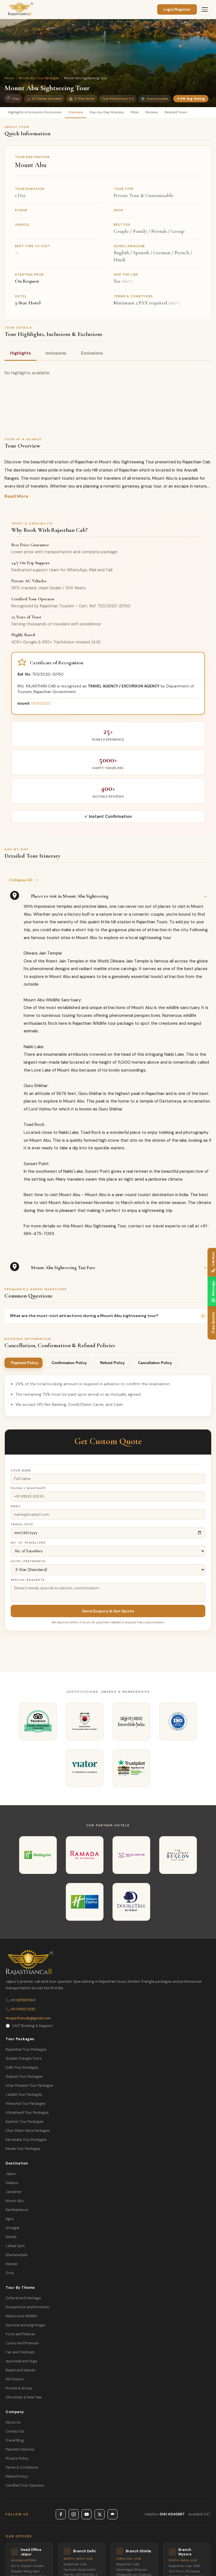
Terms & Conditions (22, 2467)
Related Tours (176, 112)
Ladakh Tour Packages (24, 2095)
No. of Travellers (28, 1543)
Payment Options (20, 2449)
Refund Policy (112, 1363)
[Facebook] (61, 2514)
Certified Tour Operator (25, 2486)
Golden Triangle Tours (24, 2059)
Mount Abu (15, 2201)
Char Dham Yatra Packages (28, 2131)
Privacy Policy (17, 2458)
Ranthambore (17, 2210)
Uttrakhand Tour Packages (27, 2113)
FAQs (135, 112)
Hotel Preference (28, 1561)
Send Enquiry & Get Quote (108, 1611)
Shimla (11, 2237)
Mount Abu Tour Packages (39, 78)
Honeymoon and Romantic (28, 2307)
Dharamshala (16, 2255)
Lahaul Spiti (15, 2246)
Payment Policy (25, 1363)
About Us (13, 2422)
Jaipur (11, 2174)
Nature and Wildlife (21, 2316)
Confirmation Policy (69, 1363)
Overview (76, 112)
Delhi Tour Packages (22, 2068)
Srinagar (13, 2228)
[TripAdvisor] (112, 2514)
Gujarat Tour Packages (24, 2077)
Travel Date (22, 1524)
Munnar (12, 2264)
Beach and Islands (21, 2370)
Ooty (10, 2273)
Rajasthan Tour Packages (26, 2050)
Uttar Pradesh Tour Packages (29, 2086)
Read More (16, 496)
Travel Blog (15, 2440)
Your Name (21, 1470)
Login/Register (177, 9)
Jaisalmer (14, 2192)
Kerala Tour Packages (23, 2149)
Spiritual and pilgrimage (25, 2325)
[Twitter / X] (100, 2514)
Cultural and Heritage (23, 2298)
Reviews (152, 112)
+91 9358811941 (21, 2000)
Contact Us (15, 2431)
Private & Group (19, 2388)
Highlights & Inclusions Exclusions (35, 112)
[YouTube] (87, 2514)
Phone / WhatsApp (28, 1488)
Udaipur (12, 2183)
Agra (10, 2219)
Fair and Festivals (20, 2352)
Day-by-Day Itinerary (107, 112)
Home (9, 78)
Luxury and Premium (22, 2343)
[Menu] (205, 10)
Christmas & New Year (24, 2397)
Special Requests (28, 1580)
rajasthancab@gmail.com (28, 2018)
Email (16, 1506)
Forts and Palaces (20, 2334)
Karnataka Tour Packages (26, 2140)
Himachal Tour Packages (26, 2104)
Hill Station (15, 2379)
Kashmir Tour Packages (25, 2122)
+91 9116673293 (21, 2009)
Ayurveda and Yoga (21, 2361)
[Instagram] (74, 2514)
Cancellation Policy (155, 1363)
